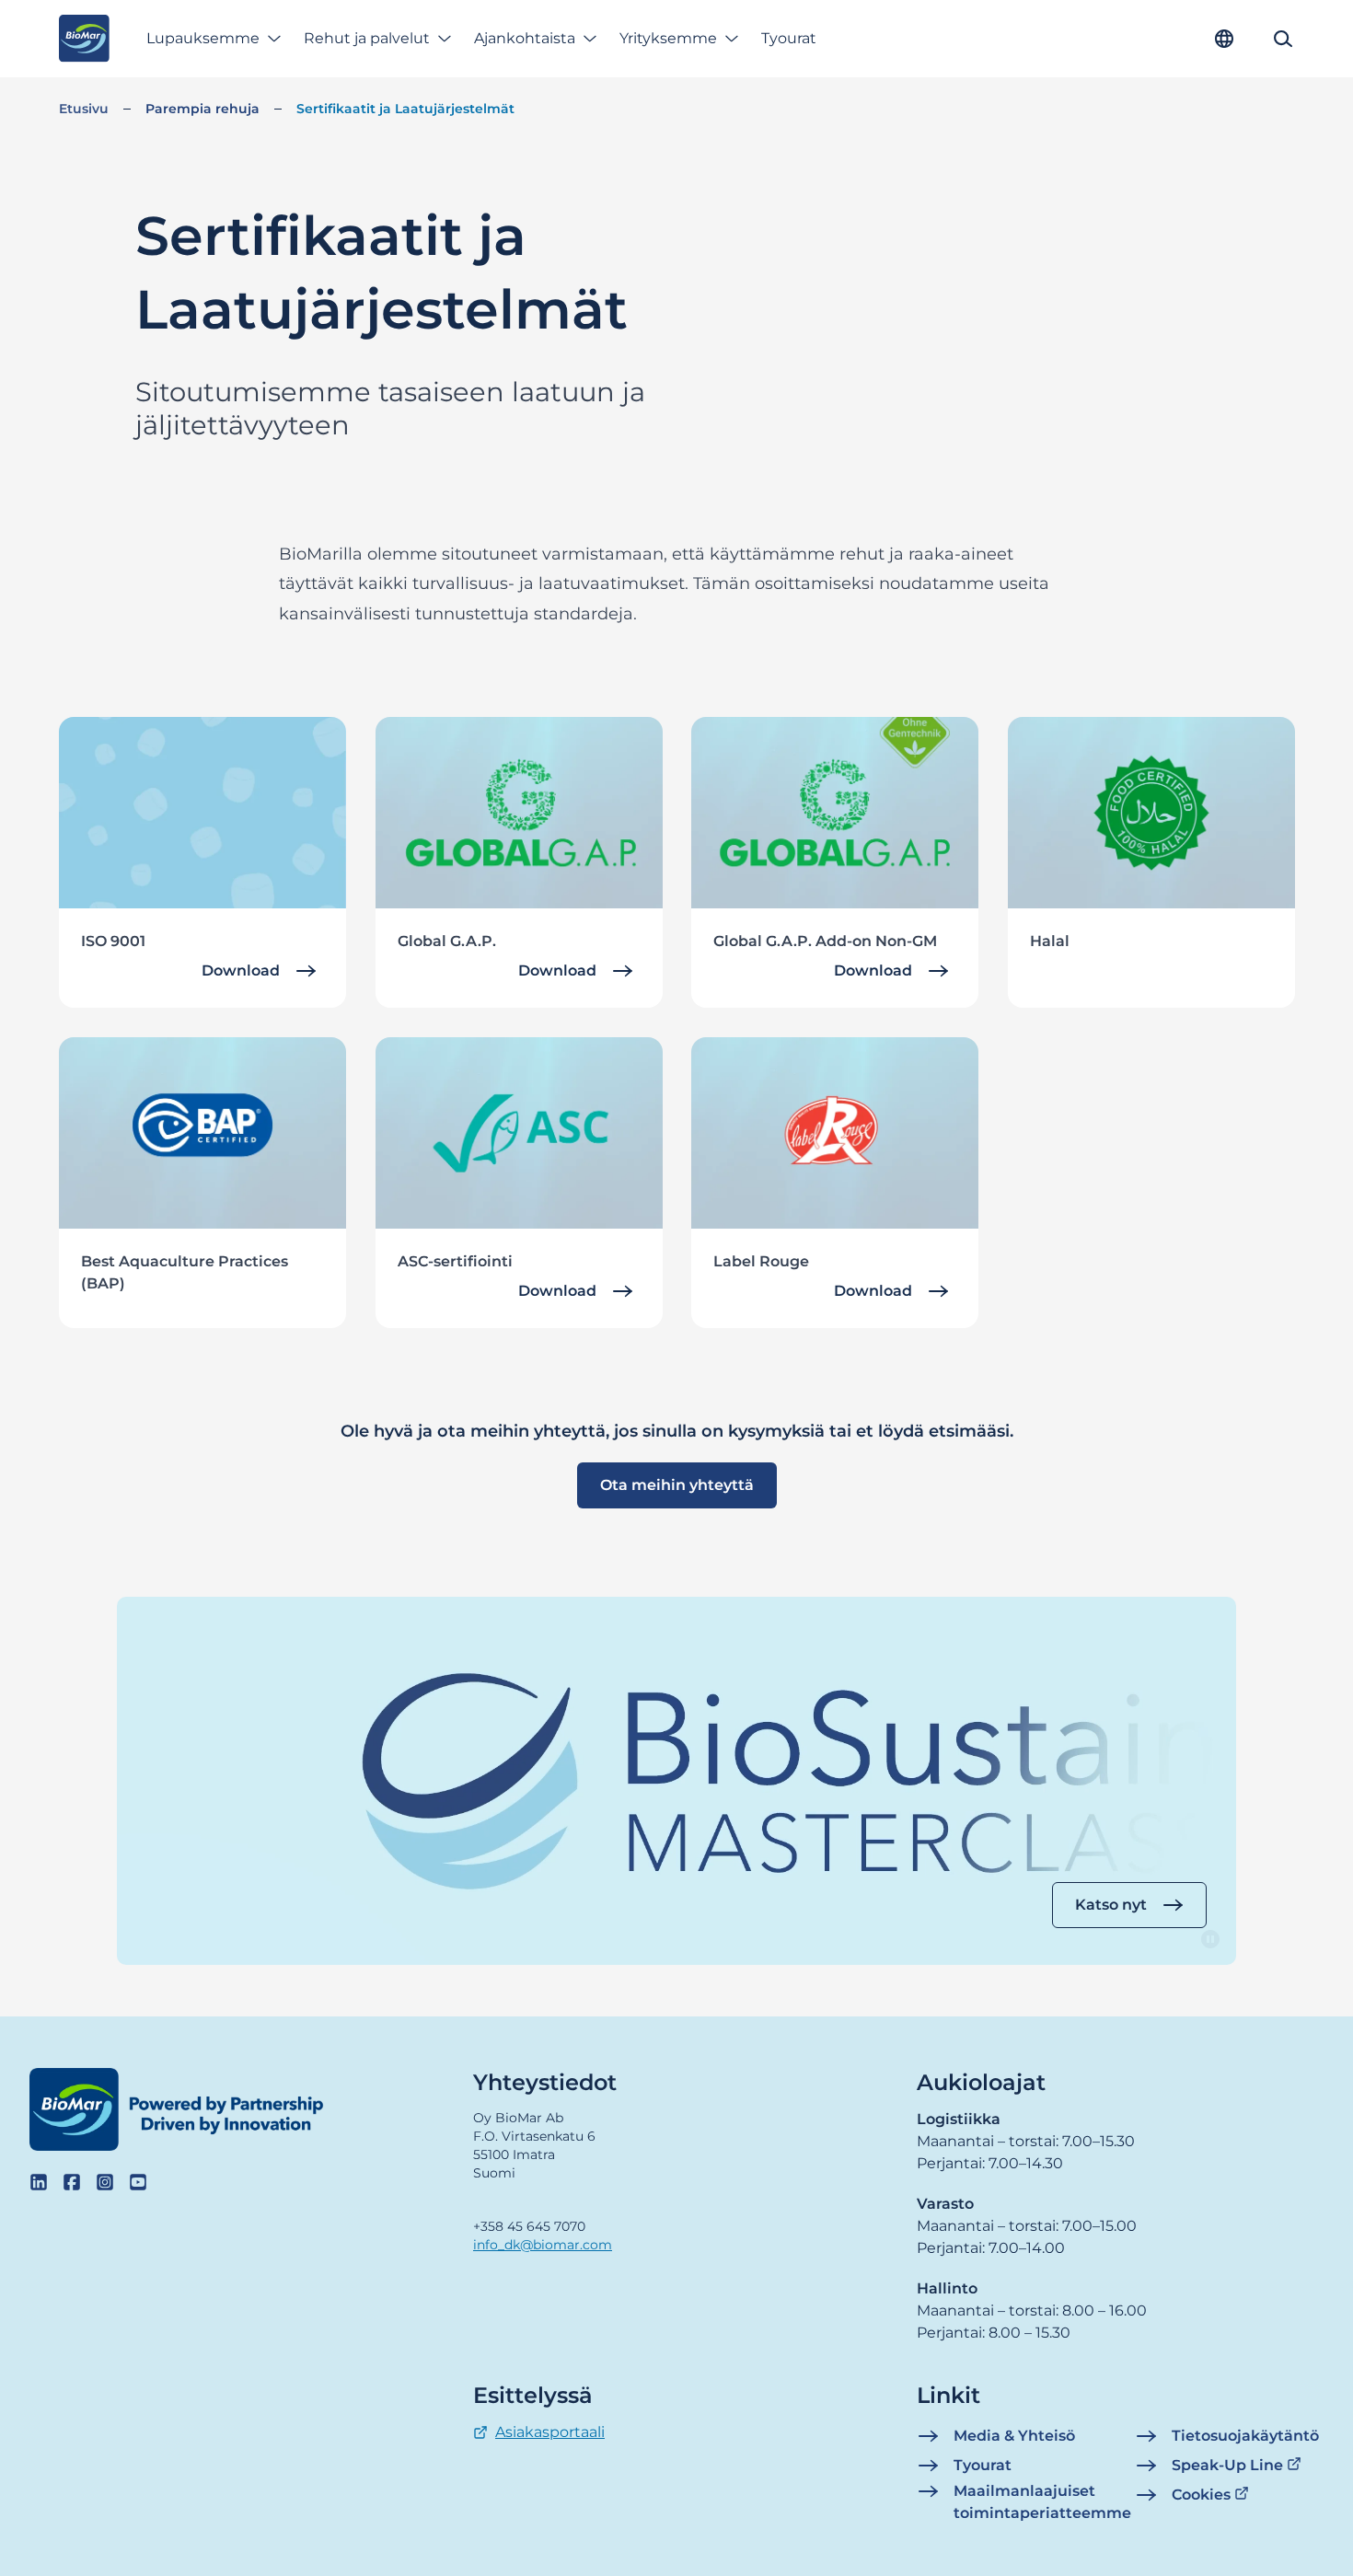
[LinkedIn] (39, 2182)
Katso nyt (1111, 1905)
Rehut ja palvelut (367, 38)
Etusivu (84, 109)
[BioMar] (84, 39)
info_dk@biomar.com (543, 2245)
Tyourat (789, 38)
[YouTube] (138, 2182)
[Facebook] (72, 2182)
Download (241, 970)
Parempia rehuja (202, 109)
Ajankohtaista (525, 38)
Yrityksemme (668, 38)
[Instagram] (105, 2182)
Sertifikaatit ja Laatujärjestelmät (405, 109)
